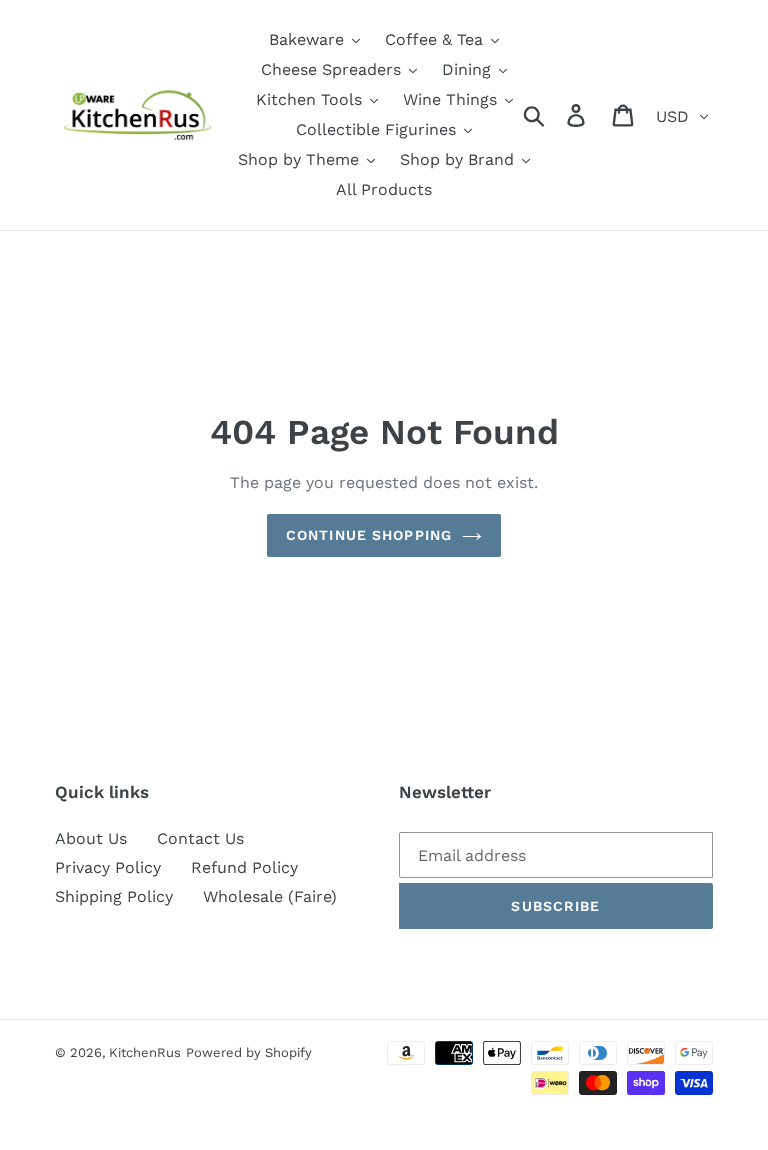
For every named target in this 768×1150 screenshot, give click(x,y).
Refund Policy (244, 867)
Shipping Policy (114, 896)
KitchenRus (145, 1052)
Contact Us (200, 838)
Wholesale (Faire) (270, 896)
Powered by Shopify (249, 1052)
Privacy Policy (108, 867)
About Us (91, 838)
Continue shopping (369, 535)
